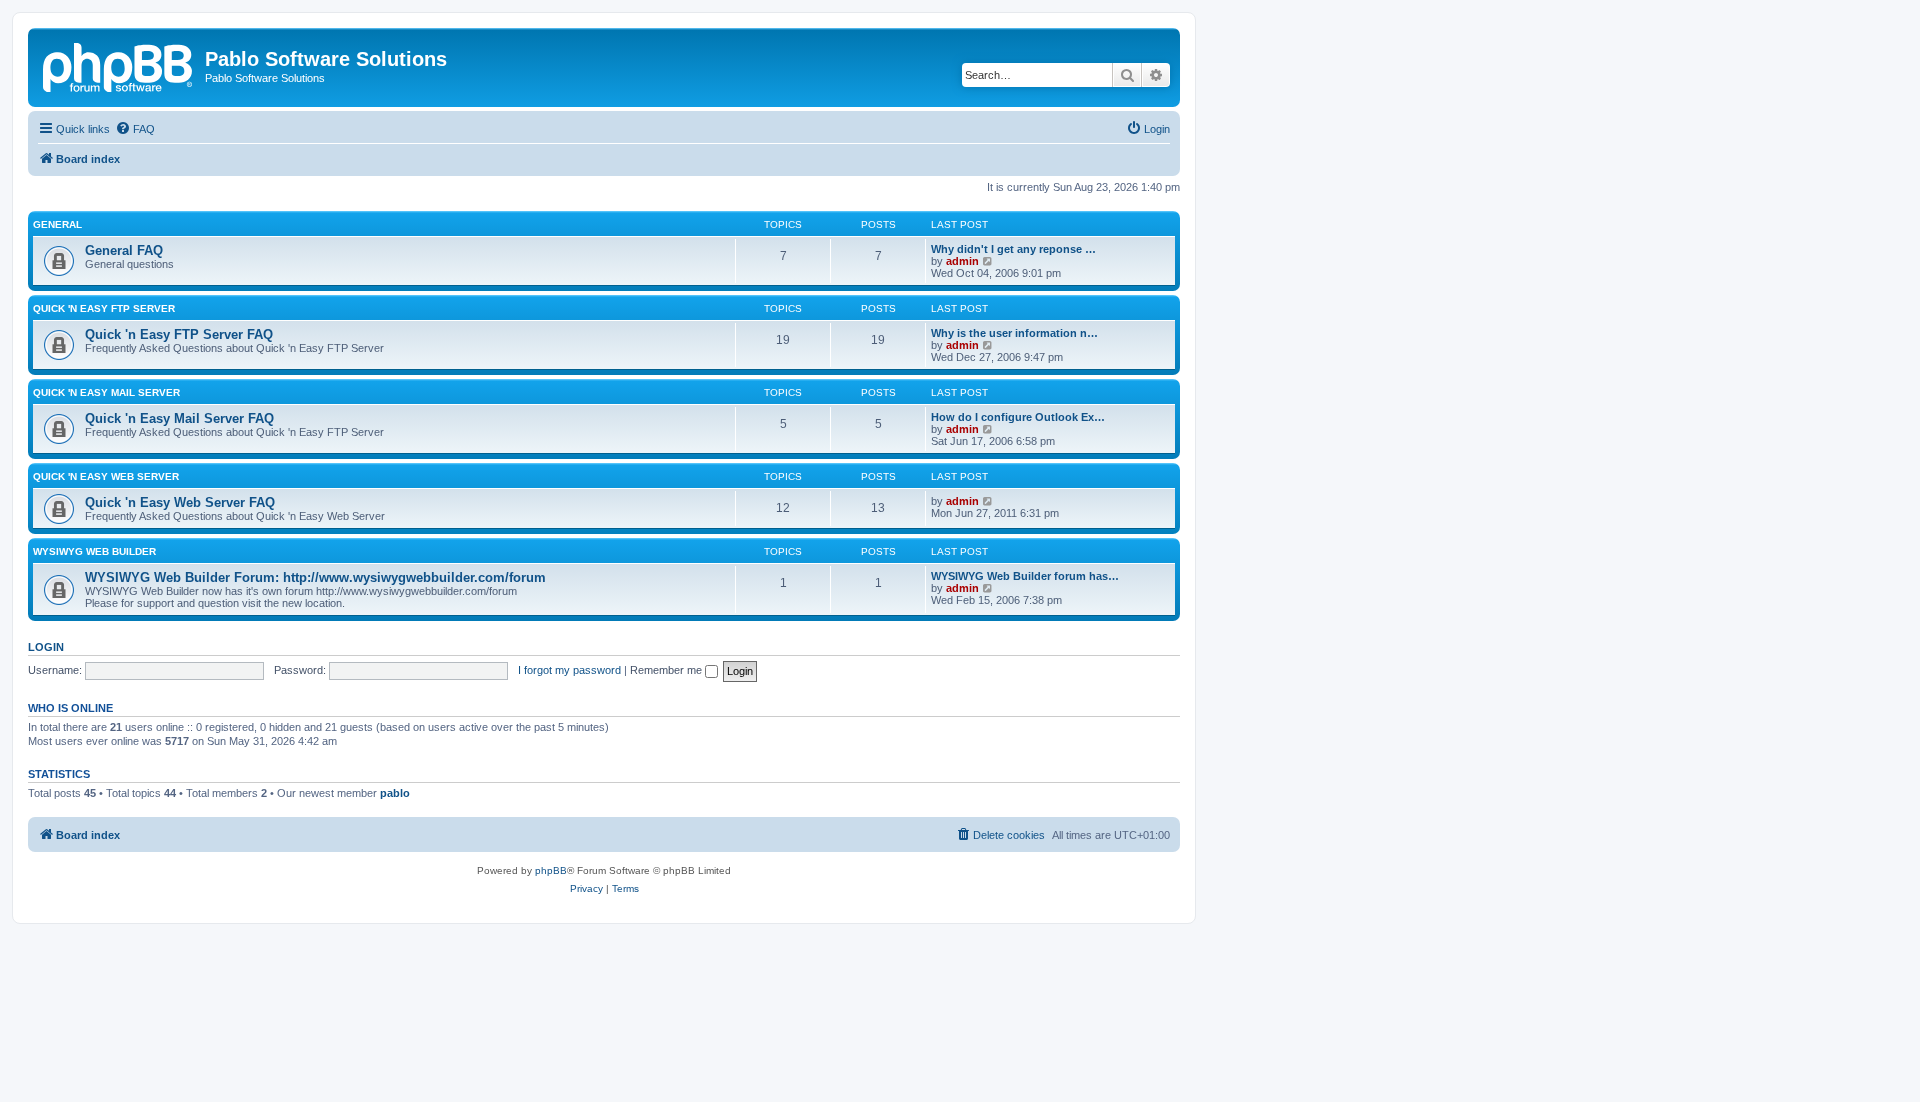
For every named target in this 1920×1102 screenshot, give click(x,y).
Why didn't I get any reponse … (1013, 249)
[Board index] (119, 65)
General (57, 224)
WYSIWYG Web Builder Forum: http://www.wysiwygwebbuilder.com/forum (315, 577)
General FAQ (124, 250)
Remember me (667, 670)
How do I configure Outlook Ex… (1018, 417)
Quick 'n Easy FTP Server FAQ (179, 334)
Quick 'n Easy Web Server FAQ (180, 502)
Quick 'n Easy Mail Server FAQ (179, 418)
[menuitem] (135, 129)
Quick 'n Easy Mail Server (106, 392)
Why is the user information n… (1014, 333)
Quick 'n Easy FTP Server (104, 308)
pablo (395, 793)
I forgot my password (569, 670)
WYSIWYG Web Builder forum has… (1025, 576)
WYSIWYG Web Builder (94, 551)
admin (962, 261)
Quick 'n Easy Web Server (106, 476)
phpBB (551, 870)
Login (46, 647)
